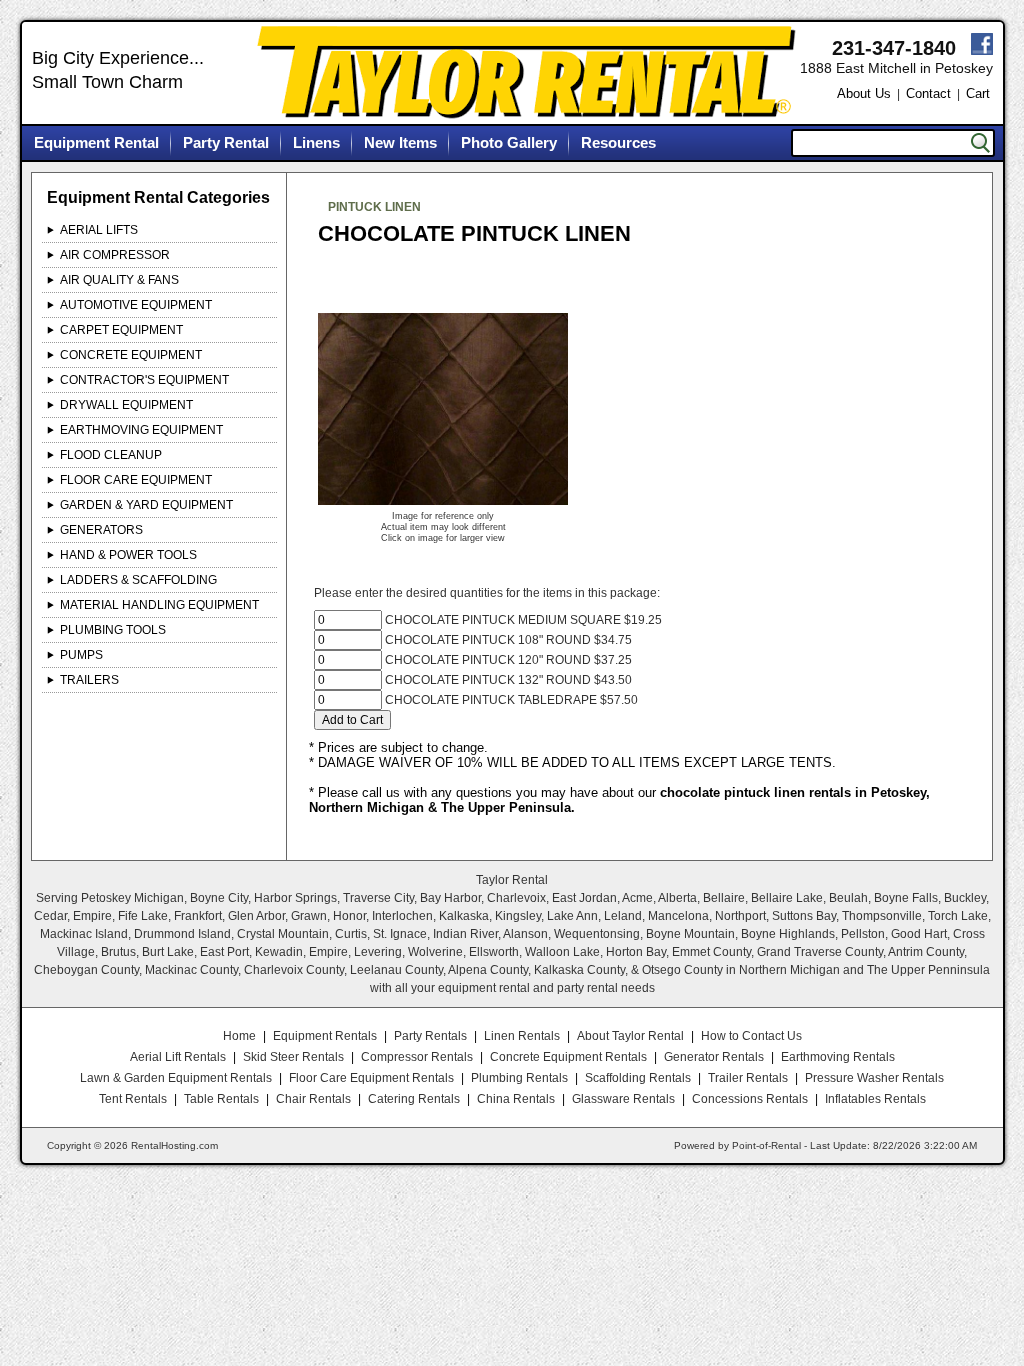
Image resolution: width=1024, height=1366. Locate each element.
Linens (316, 142)
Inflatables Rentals (875, 1099)
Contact (928, 93)
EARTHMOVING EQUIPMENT (141, 430)
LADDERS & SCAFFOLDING (138, 580)
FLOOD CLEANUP (111, 455)
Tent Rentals (133, 1099)
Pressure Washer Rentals (874, 1078)
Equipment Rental (96, 142)
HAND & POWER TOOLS (128, 555)
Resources (618, 142)
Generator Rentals (714, 1057)
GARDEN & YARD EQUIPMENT (146, 505)
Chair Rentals (313, 1099)
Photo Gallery (509, 142)
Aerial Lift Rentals (178, 1057)
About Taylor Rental (630, 1036)
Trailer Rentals (748, 1078)
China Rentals (516, 1099)
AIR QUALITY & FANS (119, 280)
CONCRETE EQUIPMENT (131, 355)
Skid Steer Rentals (293, 1057)
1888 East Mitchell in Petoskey (896, 68)
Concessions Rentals (750, 1099)
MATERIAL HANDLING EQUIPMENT (159, 605)
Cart (978, 93)
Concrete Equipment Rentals (568, 1057)
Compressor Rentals (417, 1057)
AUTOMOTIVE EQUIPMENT (136, 305)
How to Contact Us (751, 1036)
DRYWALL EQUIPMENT (126, 405)
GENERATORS (101, 530)
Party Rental (226, 142)
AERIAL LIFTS (99, 230)
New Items (400, 142)
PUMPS (81, 655)
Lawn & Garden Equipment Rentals (176, 1078)
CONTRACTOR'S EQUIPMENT (144, 380)
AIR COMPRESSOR (115, 255)
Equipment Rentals (325, 1036)
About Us (864, 93)
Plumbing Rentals (519, 1078)
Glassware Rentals (623, 1099)
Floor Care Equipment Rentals (371, 1078)
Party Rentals (430, 1036)
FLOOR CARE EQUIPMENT (136, 480)
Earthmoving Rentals (838, 1057)
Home (239, 1036)
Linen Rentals (522, 1036)
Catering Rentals (414, 1099)
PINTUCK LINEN (374, 207)
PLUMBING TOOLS (113, 630)
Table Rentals (221, 1099)
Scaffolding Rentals (638, 1078)
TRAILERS (89, 680)
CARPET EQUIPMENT (121, 330)
